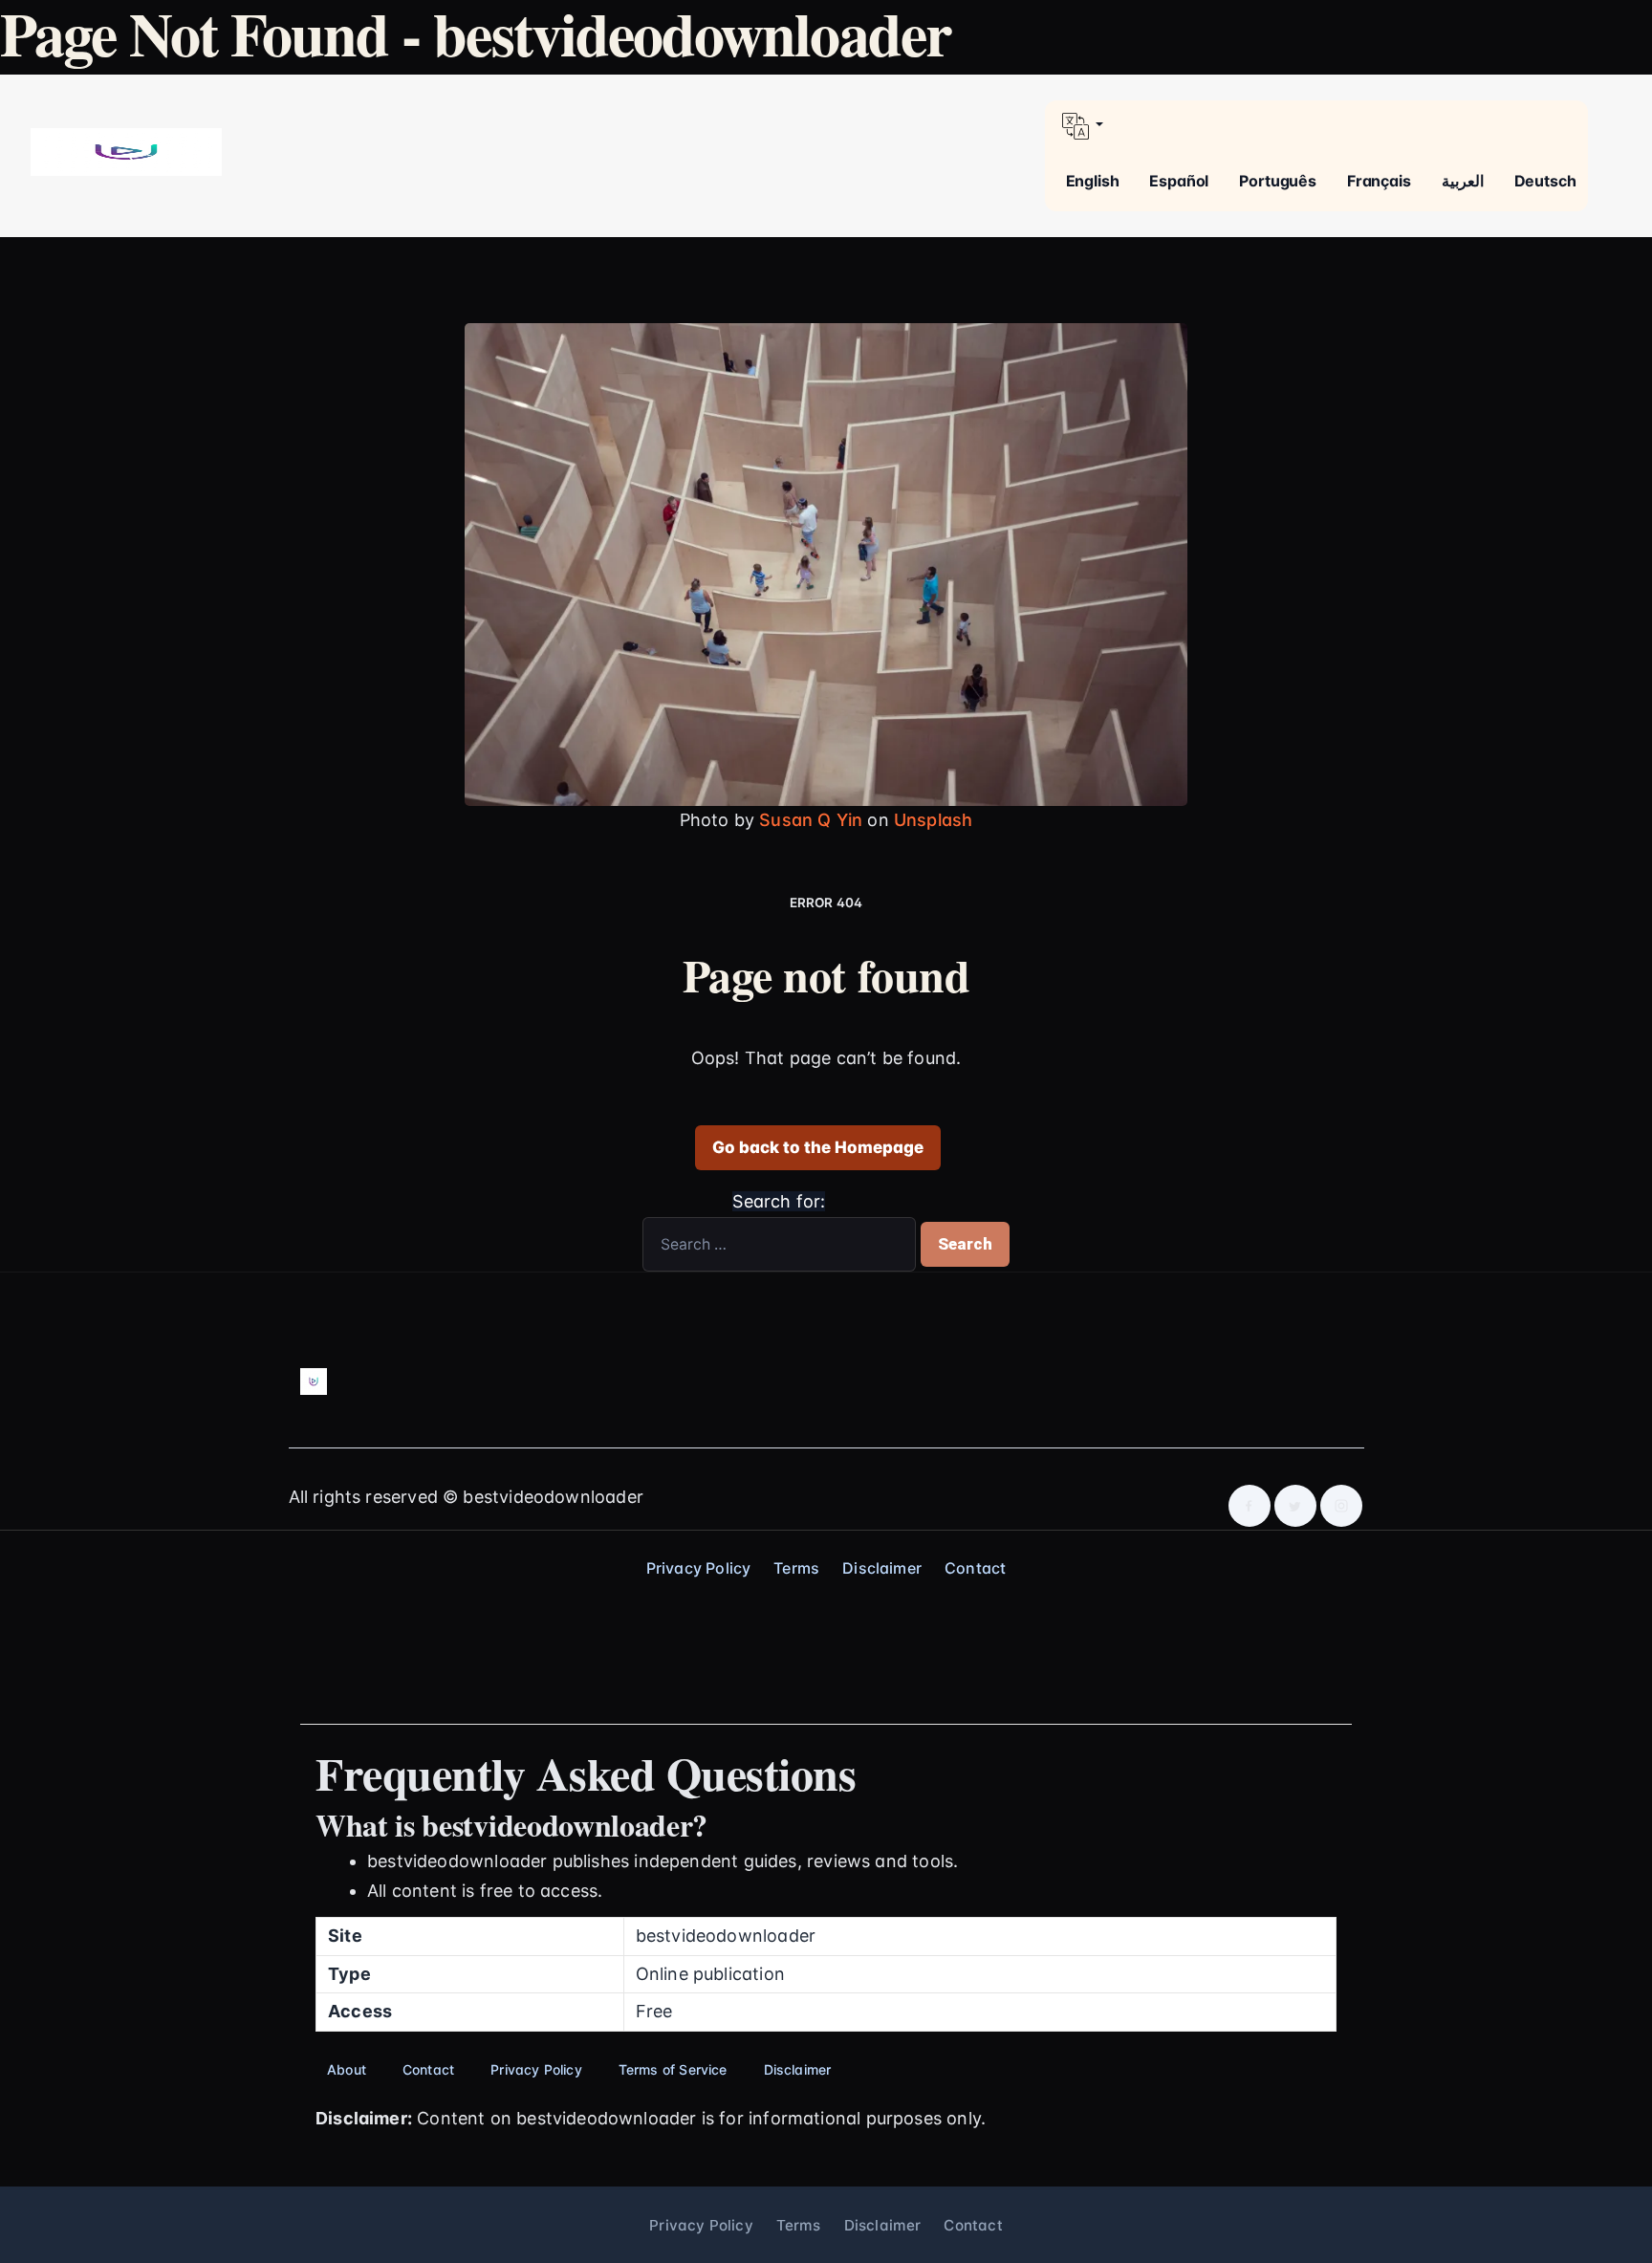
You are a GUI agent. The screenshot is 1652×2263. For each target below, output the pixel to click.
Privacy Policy (699, 1568)
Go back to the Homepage (818, 1147)
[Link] (126, 152)
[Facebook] (1250, 1506)
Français (1379, 181)
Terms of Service (673, 2069)
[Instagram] (1341, 1506)
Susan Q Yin (811, 820)
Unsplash (933, 820)
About (347, 2069)
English (1093, 181)
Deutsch (1545, 181)
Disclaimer (882, 1568)
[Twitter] (1295, 1506)
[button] (1316, 126)
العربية (1463, 181)
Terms (796, 1568)
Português (1278, 181)
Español (1179, 181)
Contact (975, 1568)
